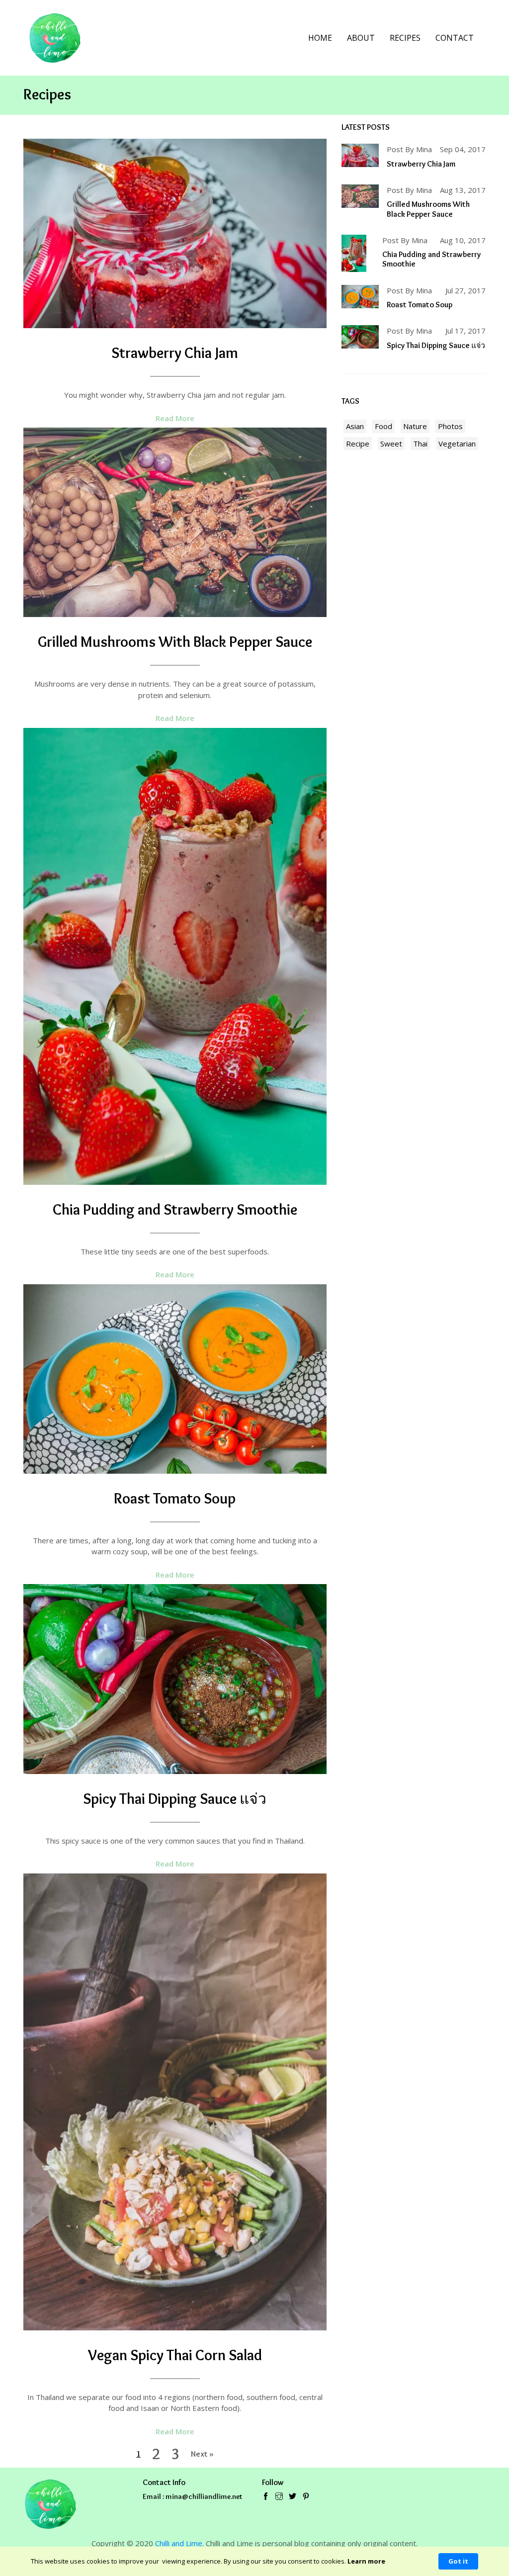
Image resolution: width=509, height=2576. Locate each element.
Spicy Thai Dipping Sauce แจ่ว (175, 1799)
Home (320, 38)
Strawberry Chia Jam (175, 353)
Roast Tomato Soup (175, 1498)
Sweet (391, 444)
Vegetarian (457, 444)
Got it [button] (458, 2561)
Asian (355, 426)
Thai (420, 444)
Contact (455, 38)
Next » (202, 2454)
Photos (450, 426)
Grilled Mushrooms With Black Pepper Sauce (175, 642)
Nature (415, 426)
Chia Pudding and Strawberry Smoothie (175, 1209)
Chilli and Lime (179, 2543)
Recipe (358, 444)
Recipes (405, 38)
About (361, 38)
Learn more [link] (366, 2561)
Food (383, 426)
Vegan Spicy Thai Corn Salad (175, 2355)
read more (175, 418)
